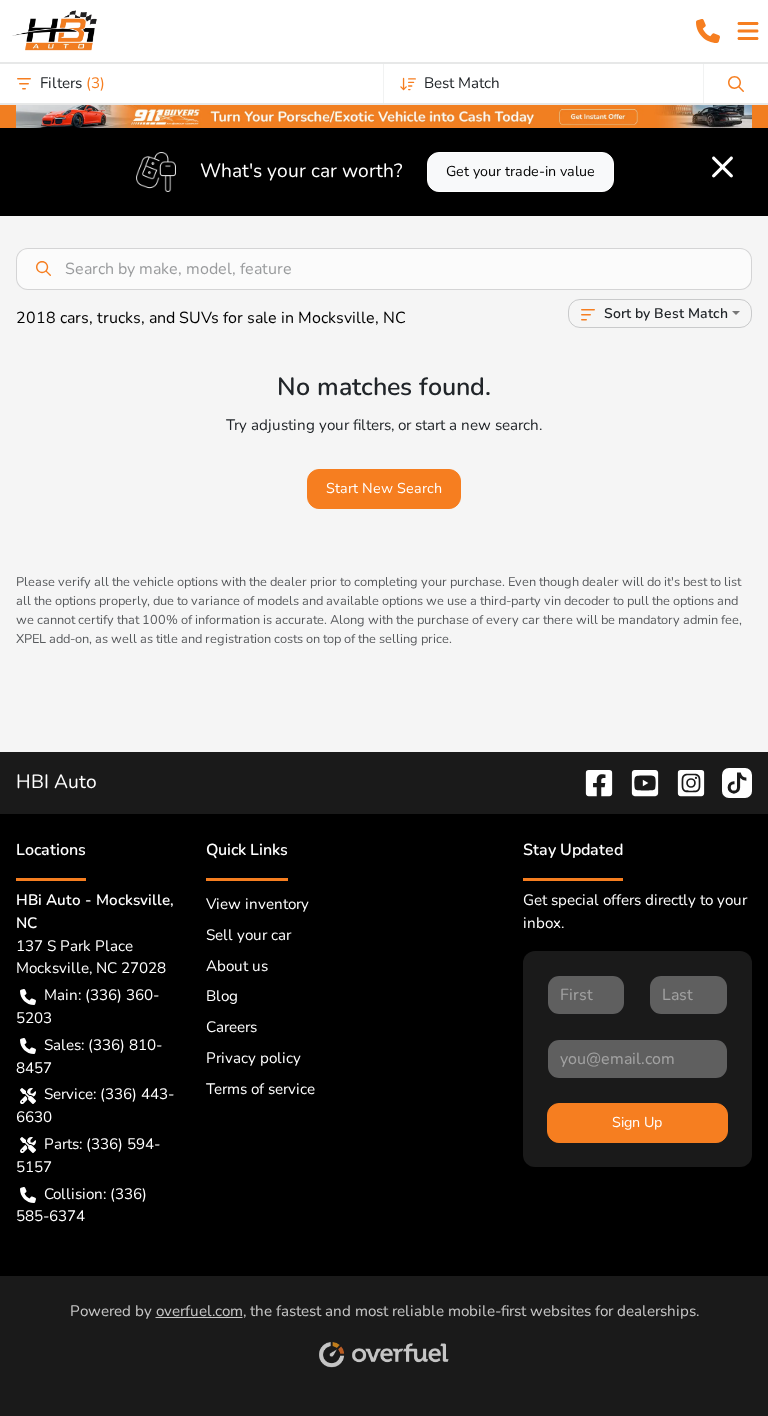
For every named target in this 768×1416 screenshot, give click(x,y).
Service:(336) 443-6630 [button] (95, 1105)
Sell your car (248, 935)
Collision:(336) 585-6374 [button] (81, 1205)
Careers (231, 1027)
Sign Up (637, 1122)
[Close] (722, 167)
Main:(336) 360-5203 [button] (87, 1006)
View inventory (257, 904)
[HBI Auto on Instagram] (683, 782)
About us (237, 966)
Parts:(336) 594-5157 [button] (88, 1155)
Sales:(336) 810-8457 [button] (89, 1056)
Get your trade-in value (520, 171)
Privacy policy (253, 1058)
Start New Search (384, 488)
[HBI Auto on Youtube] (637, 782)
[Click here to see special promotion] (384, 115)
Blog (222, 996)
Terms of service (260, 1089)
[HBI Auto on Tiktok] (729, 782)
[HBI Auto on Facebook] (591, 782)
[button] (708, 31)
